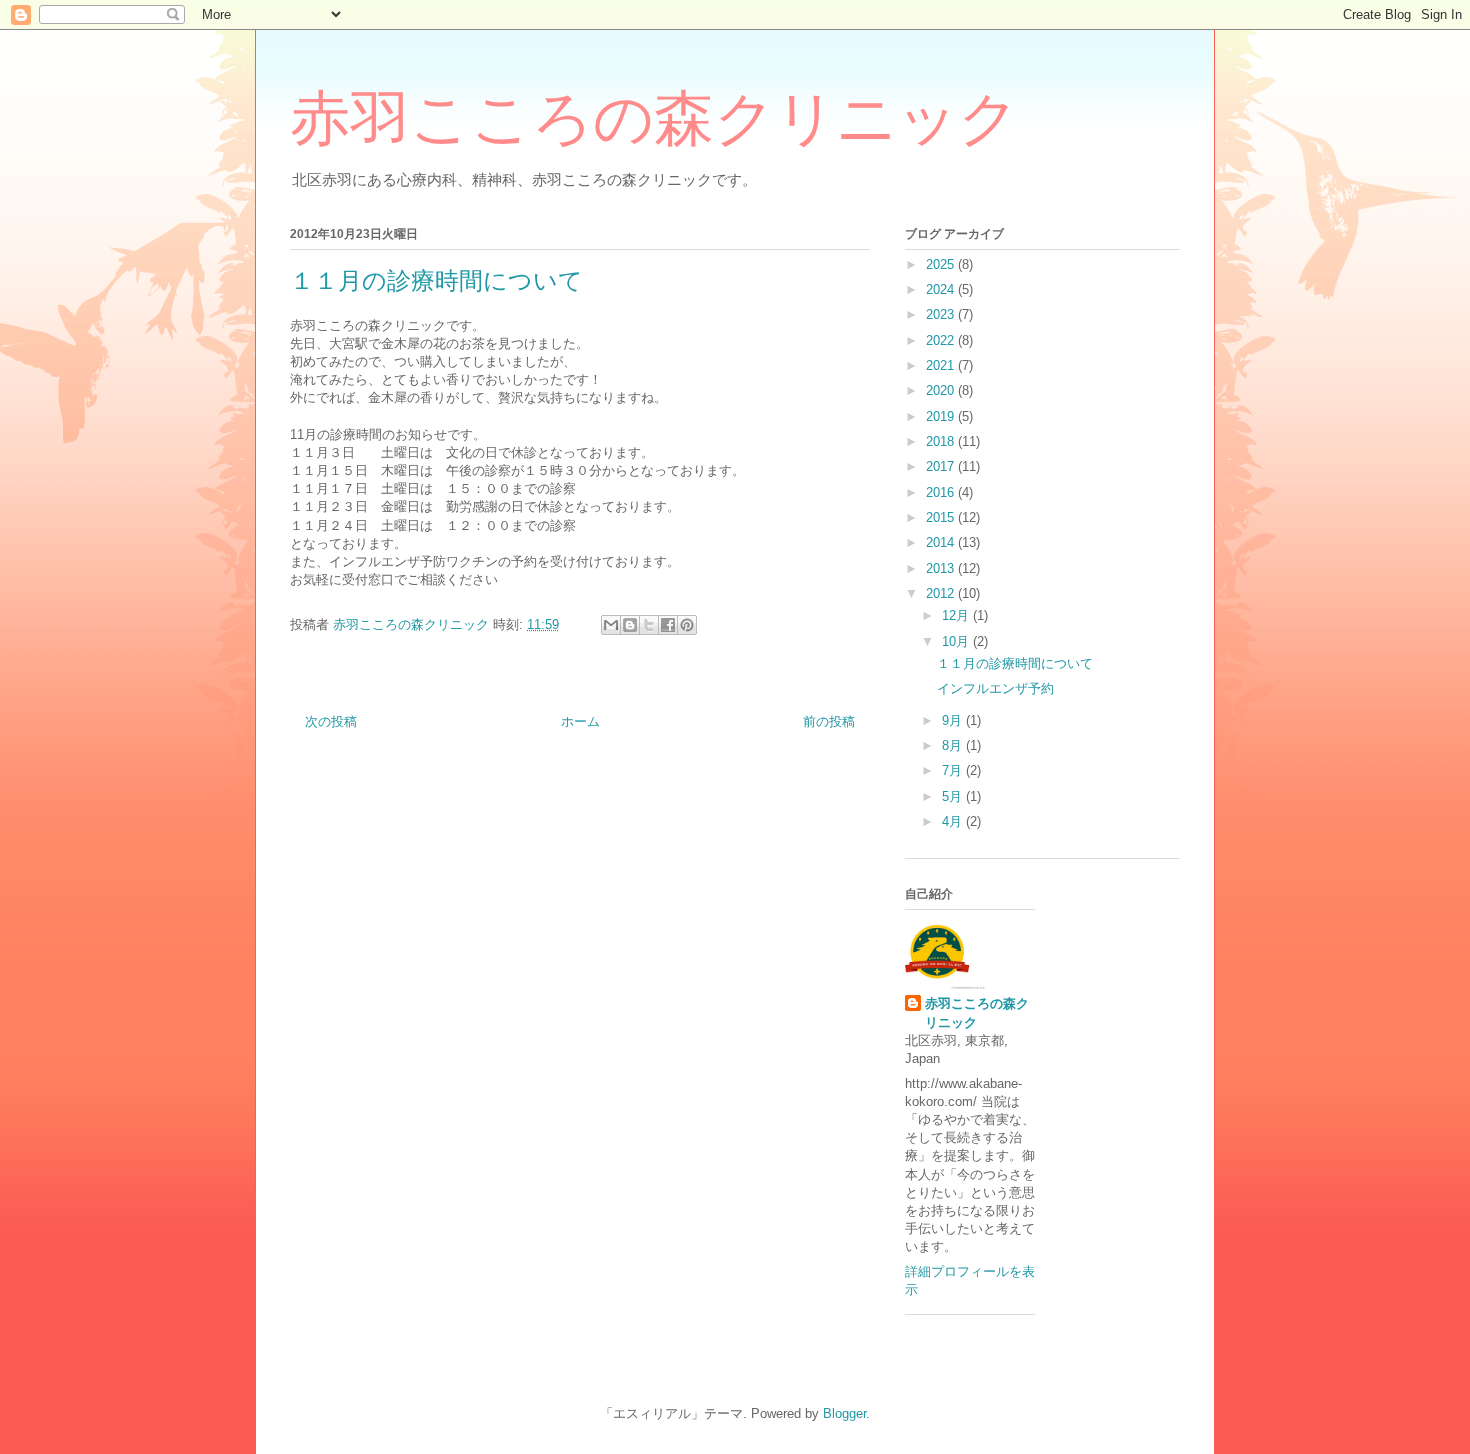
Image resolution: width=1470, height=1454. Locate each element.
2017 (942, 466)
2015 (942, 517)
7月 (954, 770)
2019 (942, 416)
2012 (942, 593)
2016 (942, 492)
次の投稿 (331, 721)
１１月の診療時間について (1015, 663)
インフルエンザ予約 (995, 688)
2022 (942, 340)
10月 (957, 641)
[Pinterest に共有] (687, 625)
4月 (954, 821)
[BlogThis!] (630, 625)
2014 (942, 542)
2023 (942, 314)
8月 (954, 745)
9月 (954, 720)
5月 (954, 796)
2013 (942, 568)
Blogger (844, 1413)
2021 (942, 365)
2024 (942, 289)
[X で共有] (649, 625)
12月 (957, 615)
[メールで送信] (611, 625)
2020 (942, 390)
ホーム (580, 721)
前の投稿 (829, 721)
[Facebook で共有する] (668, 625)
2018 (942, 441)
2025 (942, 264)
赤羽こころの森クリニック (654, 119)
